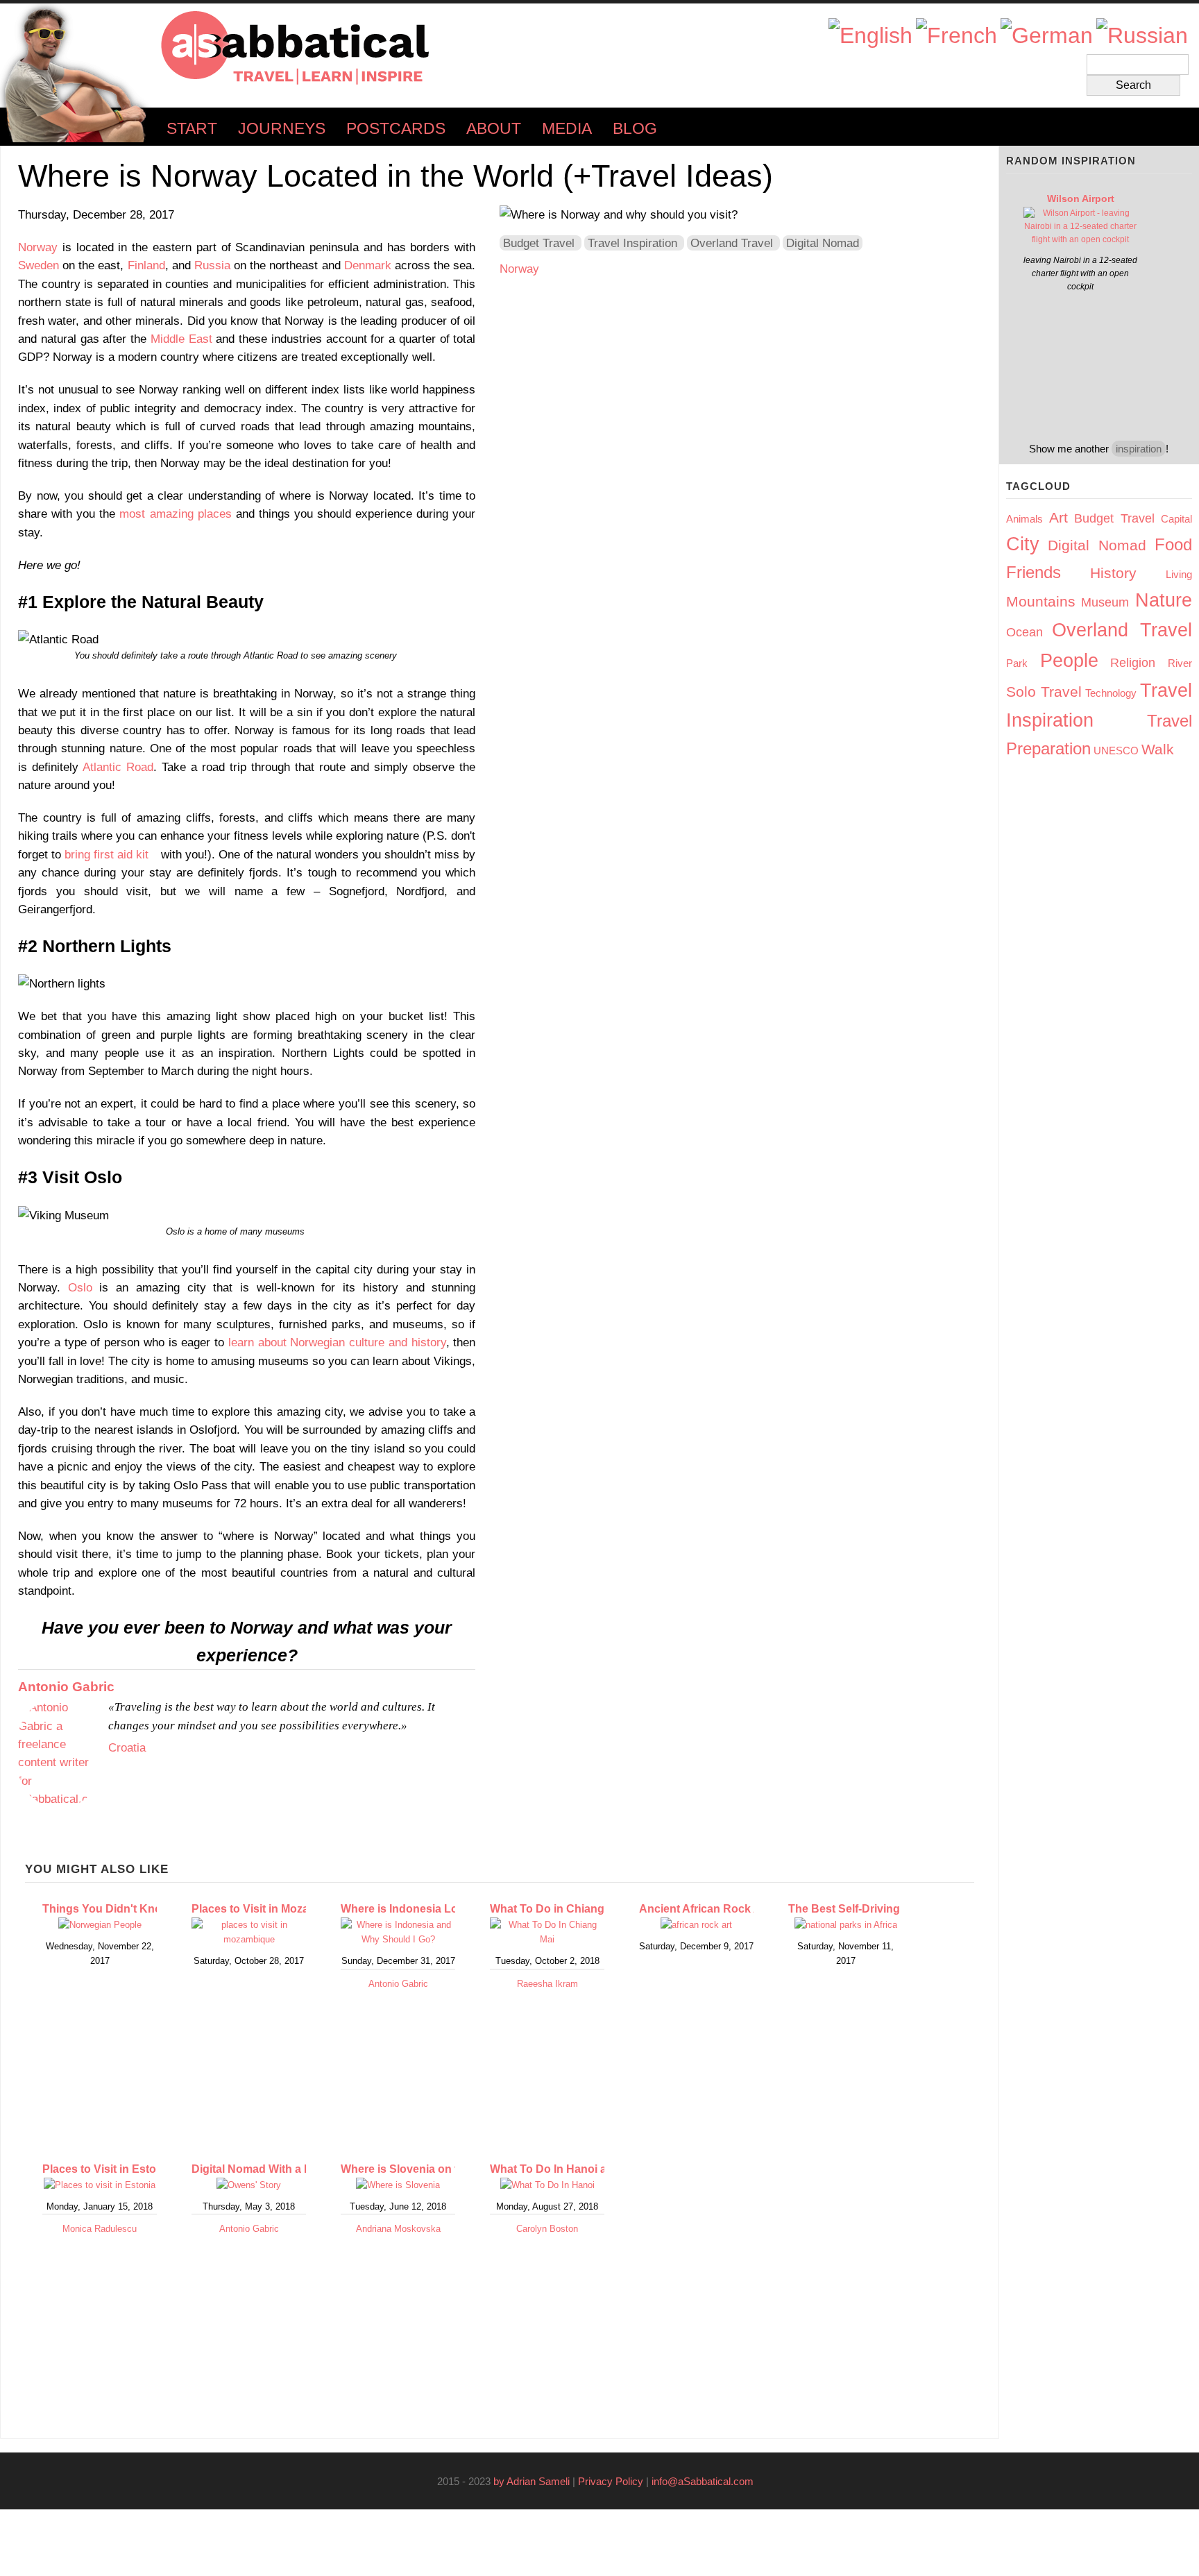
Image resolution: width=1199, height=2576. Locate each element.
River (1180, 663)
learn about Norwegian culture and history (337, 1342)
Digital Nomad (823, 243)
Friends (1034, 572)
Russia (212, 265)
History (1113, 573)
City (1023, 544)
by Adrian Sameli (532, 2481)
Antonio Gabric (66, 1687)
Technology (1111, 693)
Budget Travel (539, 243)
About (494, 129)
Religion (1133, 663)
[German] (1047, 36)
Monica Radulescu (100, 2229)
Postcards (396, 129)
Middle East (181, 339)
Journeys (282, 129)
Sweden (39, 265)
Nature (1164, 600)
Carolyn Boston (547, 2229)
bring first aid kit (111, 854)
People (1069, 661)
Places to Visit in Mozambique (270, 1909)
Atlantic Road (118, 767)
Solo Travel (1044, 692)
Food (1173, 544)
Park (1017, 663)
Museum (1105, 602)
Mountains (1041, 601)
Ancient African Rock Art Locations (732, 1909)
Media (567, 129)
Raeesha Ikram (547, 1984)
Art (1058, 517)
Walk (1158, 749)
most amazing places (175, 514)
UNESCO (1116, 751)
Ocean (1024, 632)
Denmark (368, 265)
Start (192, 129)
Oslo (80, 1287)
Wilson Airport (1081, 198)
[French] (956, 36)
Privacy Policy (611, 2481)
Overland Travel (732, 243)
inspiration (1139, 449)
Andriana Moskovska (398, 2229)
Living (1179, 574)
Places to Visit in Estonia (107, 2169)
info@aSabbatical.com (707, 2481)
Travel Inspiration (632, 243)
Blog (635, 129)
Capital (1176, 519)
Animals (1024, 519)
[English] (870, 36)
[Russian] (1142, 36)
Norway (38, 247)
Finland (146, 265)
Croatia (127, 1747)
